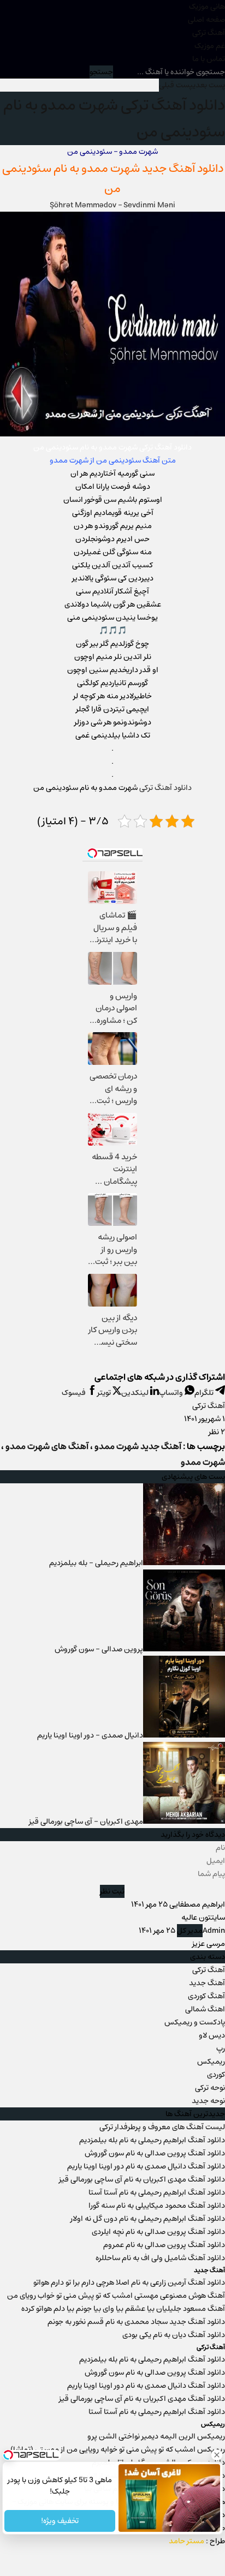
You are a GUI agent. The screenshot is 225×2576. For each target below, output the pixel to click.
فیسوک (75, 1393)
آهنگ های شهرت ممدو (47, 1446)
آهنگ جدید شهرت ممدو (138, 1446)
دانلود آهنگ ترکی (165, 788)
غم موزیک (210, 46)
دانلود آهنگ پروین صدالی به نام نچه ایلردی (158, 2232)
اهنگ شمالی (205, 2009)
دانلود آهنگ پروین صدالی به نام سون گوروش (155, 2153)
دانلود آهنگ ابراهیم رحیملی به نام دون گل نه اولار (148, 2219)
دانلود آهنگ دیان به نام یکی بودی (174, 2335)
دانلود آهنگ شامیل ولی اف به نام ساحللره (160, 2258)
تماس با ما (209, 59)
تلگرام (205, 1393)
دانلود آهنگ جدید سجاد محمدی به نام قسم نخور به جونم (136, 2322)
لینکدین (136, 1393)
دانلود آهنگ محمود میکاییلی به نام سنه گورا (157, 2206)
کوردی (216, 2075)
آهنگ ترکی (209, 33)
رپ (221, 2048)
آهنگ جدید (207, 1983)
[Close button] (217, 2455)
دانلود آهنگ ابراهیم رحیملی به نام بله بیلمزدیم (152, 2140)
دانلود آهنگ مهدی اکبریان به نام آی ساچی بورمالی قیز (142, 2179)
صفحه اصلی (206, 20)
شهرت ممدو (111, 168)
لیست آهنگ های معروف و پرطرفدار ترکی (162, 2127)
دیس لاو (212, 2035)
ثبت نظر (112, 1891)
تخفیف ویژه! (60, 2521)
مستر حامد (186, 2541)
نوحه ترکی (210, 2088)
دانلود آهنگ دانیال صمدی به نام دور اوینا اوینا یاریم (146, 2166)
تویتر (105, 1393)
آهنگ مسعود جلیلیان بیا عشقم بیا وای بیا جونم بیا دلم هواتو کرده (123, 2309)
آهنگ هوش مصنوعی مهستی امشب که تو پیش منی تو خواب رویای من (116, 2296)
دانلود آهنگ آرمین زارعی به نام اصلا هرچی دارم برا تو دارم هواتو (129, 2283)
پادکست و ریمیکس (195, 2022)
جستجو (101, 72)
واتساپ (172, 1393)
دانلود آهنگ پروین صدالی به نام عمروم (164, 2245)
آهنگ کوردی (206, 1996)
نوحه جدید (208, 2101)
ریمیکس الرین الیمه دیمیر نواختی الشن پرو (156, 2436)
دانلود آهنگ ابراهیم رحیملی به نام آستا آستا (157, 2192)
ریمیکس (211, 2062)
